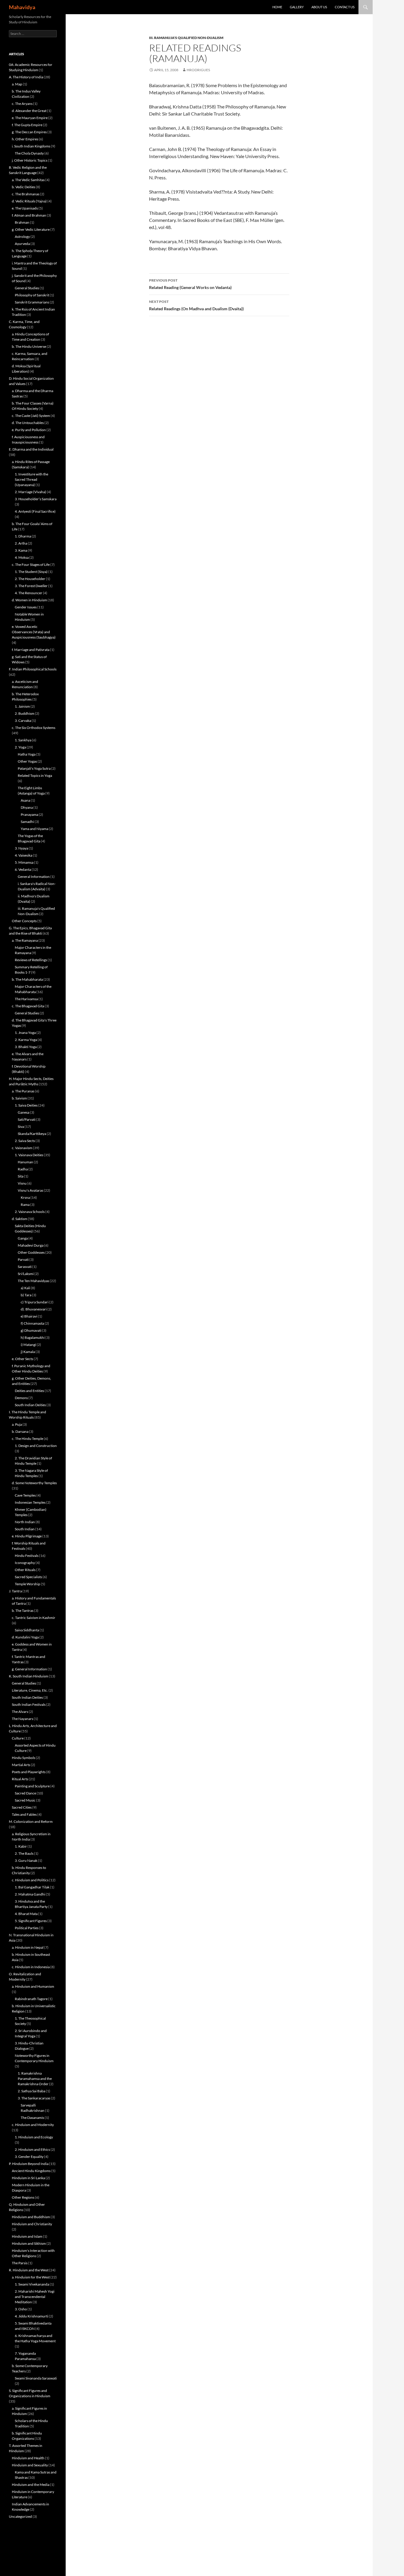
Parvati (23, 1259)
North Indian (25, 1522)
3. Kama (21, 550)
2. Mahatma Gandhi (30, 1894)
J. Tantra (15, 1591)
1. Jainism (22, 706)
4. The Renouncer (29, 593)
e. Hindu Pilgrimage (27, 1536)
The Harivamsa (26, 999)
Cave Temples (25, 1495)
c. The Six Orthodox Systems (34, 728)
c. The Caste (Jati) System (31, 416)
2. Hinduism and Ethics (32, 2149)
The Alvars (20, 1712)
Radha (23, 1169)
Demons (21, 1398)
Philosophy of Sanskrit (32, 295)
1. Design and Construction (36, 1446)
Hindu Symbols (24, 1758)
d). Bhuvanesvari (34, 1309)
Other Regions (23, 2197)
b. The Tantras (23, 1611)
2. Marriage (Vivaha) (30, 492)
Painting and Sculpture (32, 1786)
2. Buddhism (25, 713)
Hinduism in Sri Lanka (28, 2178)
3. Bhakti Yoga (26, 1047)
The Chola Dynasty (29, 153)
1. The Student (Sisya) (31, 572)
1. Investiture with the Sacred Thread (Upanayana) (31, 479)
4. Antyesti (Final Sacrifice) (35, 511)
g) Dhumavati (31, 1330)
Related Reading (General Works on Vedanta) (190, 284)
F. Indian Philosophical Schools (33, 669)
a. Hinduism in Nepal (28, 1947)
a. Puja (17, 1424)
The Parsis (20, 2263)
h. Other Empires (25, 139)
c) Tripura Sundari (35, 1302)
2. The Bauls (24, 1853)
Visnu (22, 1183)
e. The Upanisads (25, 208)
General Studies (27, 288)
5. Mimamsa (24, 862)
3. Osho (21, 2309)
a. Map (17, 84)
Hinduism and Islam (27, 2236)
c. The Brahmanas (26, 194)
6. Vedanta (23, 869)
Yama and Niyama (34, 829)
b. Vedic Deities (24, 187)
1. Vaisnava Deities (29, 1155)
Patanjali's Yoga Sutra (34, 768)
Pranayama (29, 814)
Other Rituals (25, 1570)
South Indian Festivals (29, 1704)
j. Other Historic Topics (30, 160)
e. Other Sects (22, 1359)
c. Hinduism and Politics (30, 1880)
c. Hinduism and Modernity (33, 2125)
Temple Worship (28, 1584)
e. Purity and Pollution (29, 430)
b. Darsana (20, 1431)
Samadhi (27, 822)
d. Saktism (20, 1219)
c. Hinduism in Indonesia (31, 1967)
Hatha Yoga (27, 754)
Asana (25, 800)
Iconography (25, 1563)
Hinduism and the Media (31, 2485)
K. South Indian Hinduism (29, 1676)
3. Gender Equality (29, 2157)
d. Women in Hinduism (29, 600)
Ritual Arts (20, 1779)
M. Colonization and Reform (31, 1821)
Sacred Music (25, 1800)
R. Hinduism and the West (29, 2270)
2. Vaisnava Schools (30, 1212)
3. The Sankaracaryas (34, 2098)
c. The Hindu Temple (28, 1439)
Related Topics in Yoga (35, 775)
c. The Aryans (22, 104)
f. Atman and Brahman (29, 215)
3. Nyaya (21, 848)
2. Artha (21, 543)
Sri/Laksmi (26, 1274)
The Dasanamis (32, 2118)
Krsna (25, 1197)
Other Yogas (27, 761)
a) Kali (25, 1288)
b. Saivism (19, 1098)
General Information (34, 877)
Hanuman (25, 1162)
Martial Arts (21, 1765)
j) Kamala (28, 1352)
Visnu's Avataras (30, 1190)
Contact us (345, 7)
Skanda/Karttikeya (32, 1134)
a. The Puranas (23, 1091)
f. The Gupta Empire (27, 125)
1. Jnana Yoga (25, 1033)
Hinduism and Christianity (32, 2224)
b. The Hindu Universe (29, 346)
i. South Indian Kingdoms (31, 146)
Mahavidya (22, 7)
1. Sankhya (23, 740)
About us (319, 7)
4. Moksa (22, 557)
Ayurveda (22, 244)
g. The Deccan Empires (29, 132)
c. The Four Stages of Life (31, 565)
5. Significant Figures (31, 1921)
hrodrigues (198, 70)
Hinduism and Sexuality (30, 2465)
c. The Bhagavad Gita (28, 1006)
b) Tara (26, 1295)
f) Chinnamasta (32, 1323)
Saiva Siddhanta (27, 1630)
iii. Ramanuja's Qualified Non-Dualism (186, 38)
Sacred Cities (22, 1807)
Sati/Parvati (27, 1119)
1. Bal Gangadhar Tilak (32, 1887)
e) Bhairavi (29, 1316)
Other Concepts (24, 921)
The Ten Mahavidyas (33, 1281)
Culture (18, 1738)
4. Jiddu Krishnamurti (31, 2316)
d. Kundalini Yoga (25, 1637)
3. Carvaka (23, 721)
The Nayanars (22, 1719)
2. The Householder (30, 579)
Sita (21, 1176)
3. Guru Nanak (26, 1860)
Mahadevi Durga (31, 1245)
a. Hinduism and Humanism (33, 1986)
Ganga (23, 1238)
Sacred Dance (25, 1793)
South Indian (25, 1529)
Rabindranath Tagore (31, 1999)
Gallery (297, 7)
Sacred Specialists (28, 1577)
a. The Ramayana (25, 940)
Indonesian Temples (30, 1502)
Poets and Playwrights (29, 1772)
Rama (25, 1205)
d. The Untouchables (28, 423)
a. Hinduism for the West (31, 2277)
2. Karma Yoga (26, 1040)
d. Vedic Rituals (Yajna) (29, 201)
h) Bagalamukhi (33, 1337)
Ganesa (24, 1112)
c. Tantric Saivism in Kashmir (34, 1618)
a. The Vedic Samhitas (28, 180)
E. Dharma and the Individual (31, 449)
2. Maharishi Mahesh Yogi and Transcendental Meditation (35, 2297)
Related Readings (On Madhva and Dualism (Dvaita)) (196, 305)
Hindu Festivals (27, 1556)
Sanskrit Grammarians (32, 302)
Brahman (22, 222)
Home (277, 7)
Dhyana (27, 807)
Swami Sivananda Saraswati (36, 2378)
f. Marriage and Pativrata (31, 650)
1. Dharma (23, 536)
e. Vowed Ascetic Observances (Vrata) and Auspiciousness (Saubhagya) (34, 632)
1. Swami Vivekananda (32, 2284)
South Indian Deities (30, 1405)
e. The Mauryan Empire (30, 118)
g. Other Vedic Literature (31, 229)
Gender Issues (26, 607)
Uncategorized (20, 2516)
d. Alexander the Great (29, 111)
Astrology (22, 237)
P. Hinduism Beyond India (29, 2164)
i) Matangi (28, 1345)
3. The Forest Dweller (31, 586)
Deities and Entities (29, 1391)
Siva (21, 1127)
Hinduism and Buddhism (31, 2217)
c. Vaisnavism (22, 1148)
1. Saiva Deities (26, 1105)
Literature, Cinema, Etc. (30, 1690)
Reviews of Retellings (31, 960)
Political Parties (27, 1928)
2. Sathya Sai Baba (31, 2091)
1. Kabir (21, 1846)
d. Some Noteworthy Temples (34, 1483)
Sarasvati (25, 1267)
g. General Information (29, 1669)
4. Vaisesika (24, 855)
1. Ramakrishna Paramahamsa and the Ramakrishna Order (35, 2079)
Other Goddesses (31, 1252)
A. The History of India (26, 77)
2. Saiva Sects (25, 1141)
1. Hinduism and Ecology (34, 2137)
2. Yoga (20, 747)
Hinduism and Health (28, 2458)
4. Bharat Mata (26, 1914)
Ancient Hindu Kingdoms (31, 2171)
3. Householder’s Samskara (36, 499)
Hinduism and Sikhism (29, 2243)
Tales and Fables (24, 1814)
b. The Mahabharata (27, 979)
